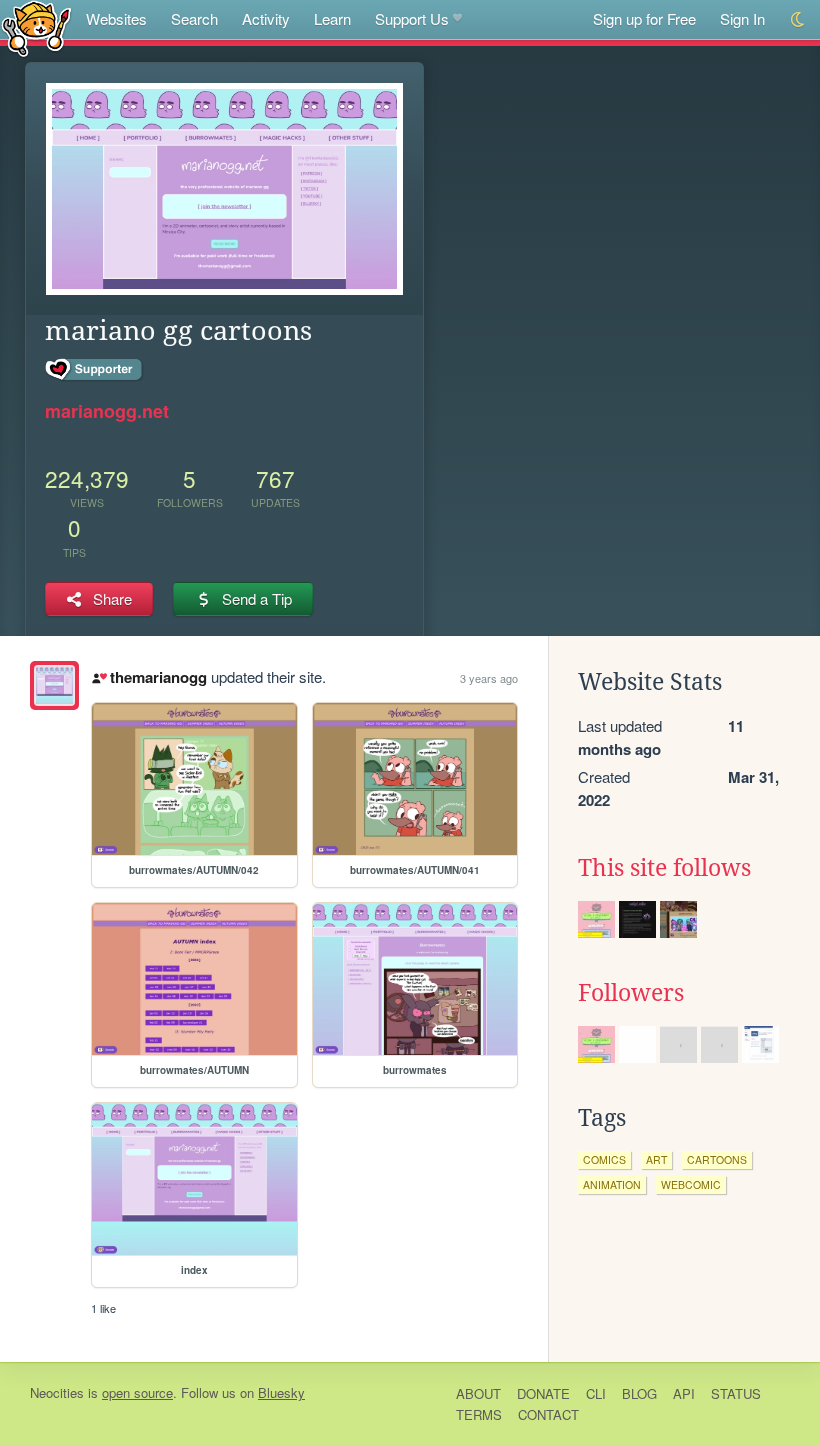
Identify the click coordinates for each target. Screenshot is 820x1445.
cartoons (717, 1159)
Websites (116, 18)
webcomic (691, 1184)
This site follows (664, 868)
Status (736, 1393)
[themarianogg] (54, 685)
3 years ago (489, 678)
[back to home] (36, 27)
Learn (332, 18)
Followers (631, 993)
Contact (548, 1414)
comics (604, 1159)
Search (194, 18)
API (684, 1393)
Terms (479, 1414)
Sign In (742, 18)
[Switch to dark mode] (798, 19)
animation (612, 1184)
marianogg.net (107, 411)
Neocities (57, 1392)
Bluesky (281, 1392)
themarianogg (158, 677)
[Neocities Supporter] (94, 370)
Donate (543, 1393)
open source (137, 1392)
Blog (639, 1393)
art (656, 1159)
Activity (266, 18)
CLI (596, 1393)
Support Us (412, 18)
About (478, 1393)
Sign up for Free (644, 18)
